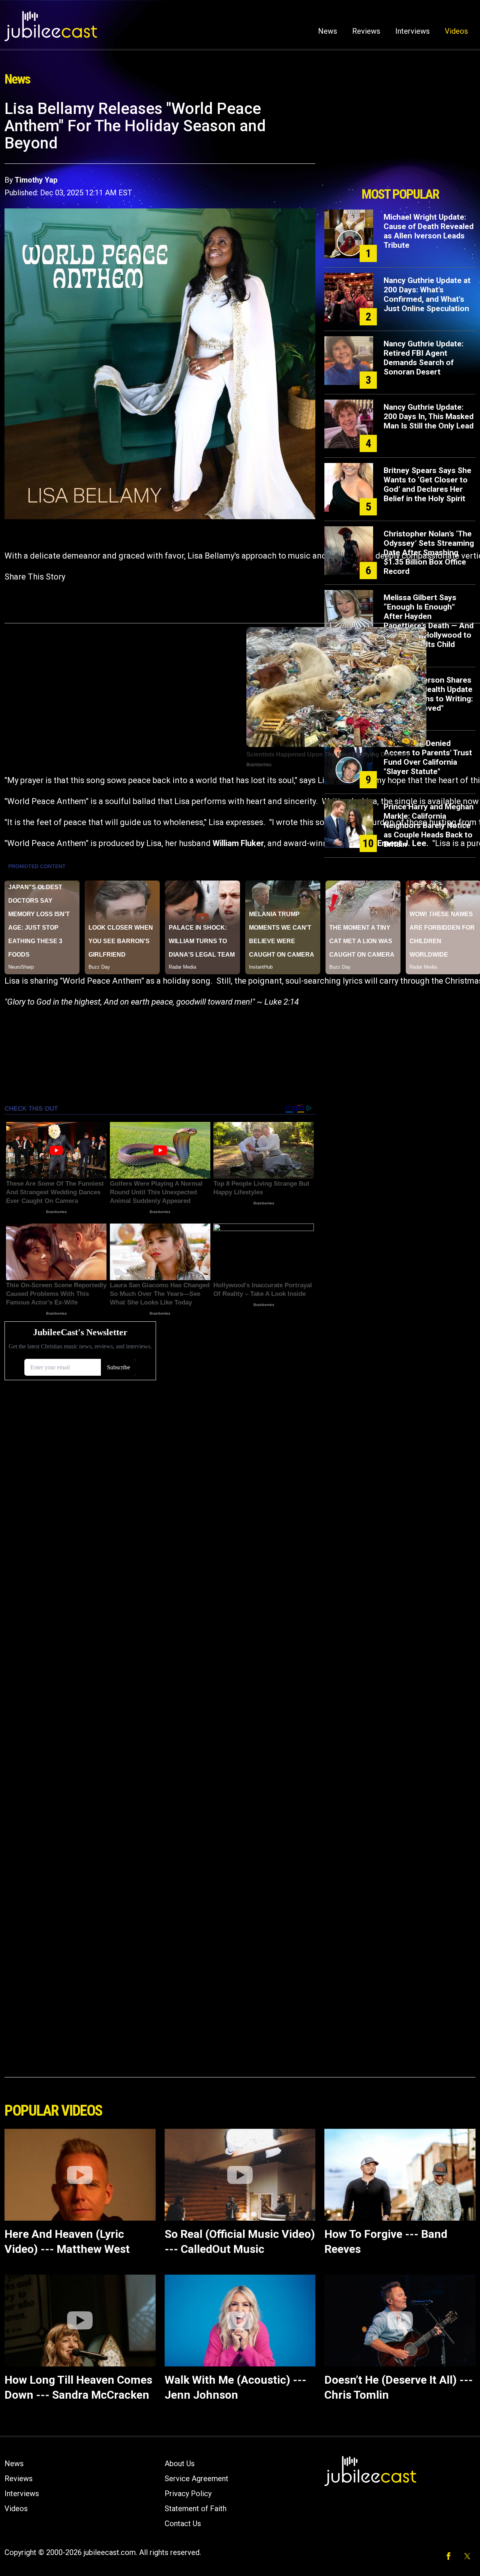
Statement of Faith (196, 2509)
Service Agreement (196, 2479)
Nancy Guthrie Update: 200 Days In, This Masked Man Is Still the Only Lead (429, 416)
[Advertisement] (400, 141)
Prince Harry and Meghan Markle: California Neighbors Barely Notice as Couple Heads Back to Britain (429, 825)
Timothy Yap (36, 180)
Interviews (412, 31)
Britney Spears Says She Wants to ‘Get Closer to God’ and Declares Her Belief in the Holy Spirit (427, 484)
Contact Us (183, 2524)
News (328, 31)
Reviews (366, 31)
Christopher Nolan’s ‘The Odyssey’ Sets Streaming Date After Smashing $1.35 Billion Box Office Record (429, 553)
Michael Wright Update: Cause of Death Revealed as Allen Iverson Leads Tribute (429, 231)
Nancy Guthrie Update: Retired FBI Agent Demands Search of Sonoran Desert (424, 358)
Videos (456, 31)
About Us (180, 2464)
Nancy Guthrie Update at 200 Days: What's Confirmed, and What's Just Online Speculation (427, 294)
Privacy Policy (188, 2494)
